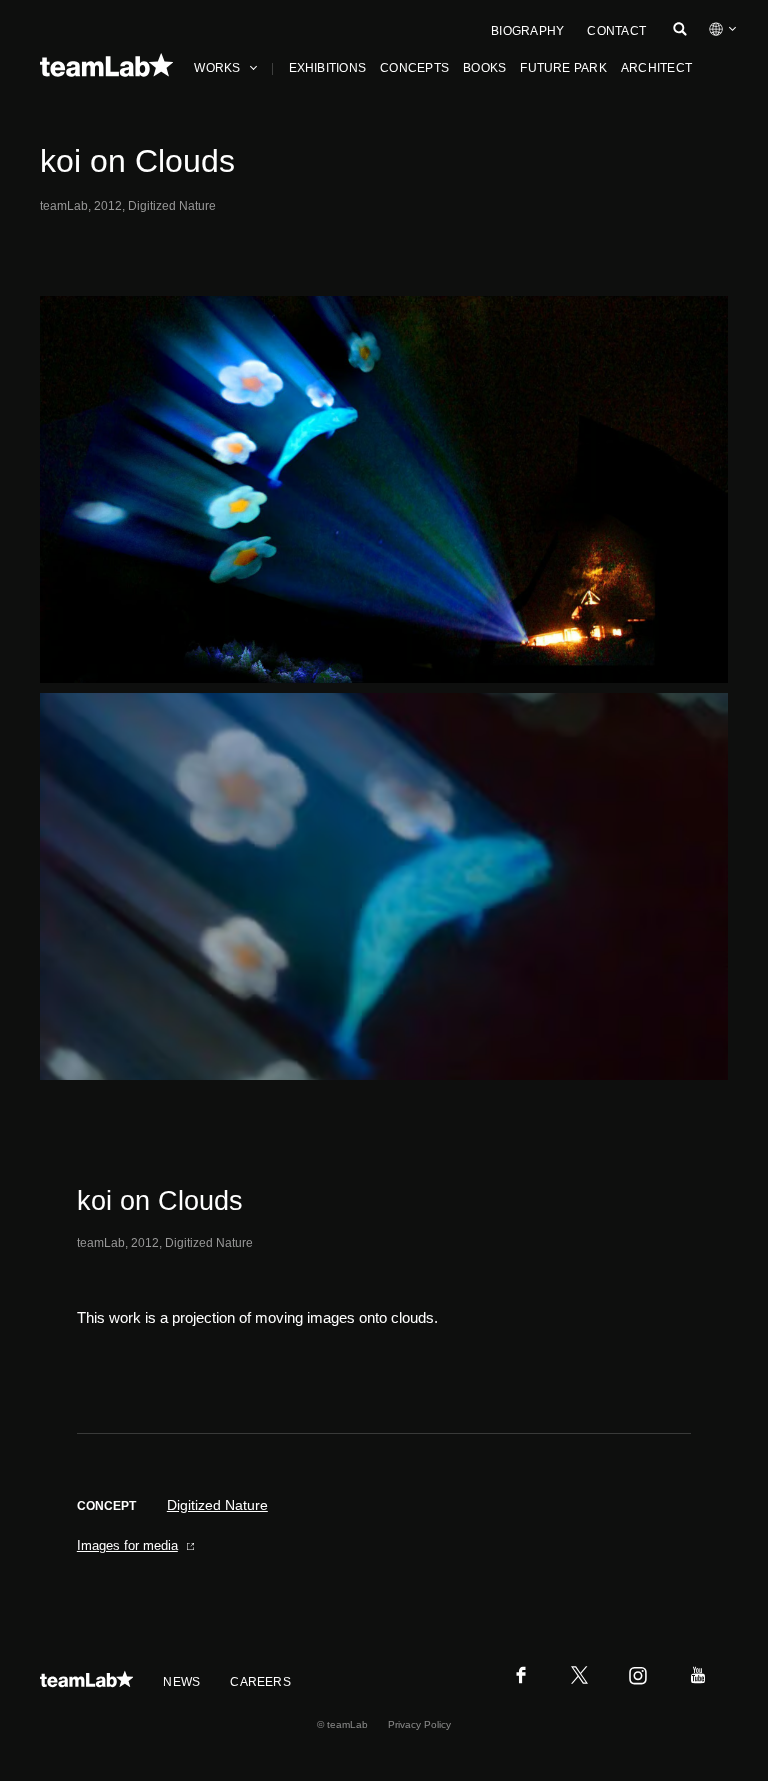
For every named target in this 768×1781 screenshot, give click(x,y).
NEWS (181, 1682)
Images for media (127, 1545)
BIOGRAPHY (527, 31)
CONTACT (616, 31)
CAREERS (260, 1682)
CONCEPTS (414, 68)
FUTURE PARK (563, 68)
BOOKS (484, 68)
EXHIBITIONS (328, 68)
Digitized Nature (217, 1505)
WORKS (217, 68)
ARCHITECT (656, 68)
